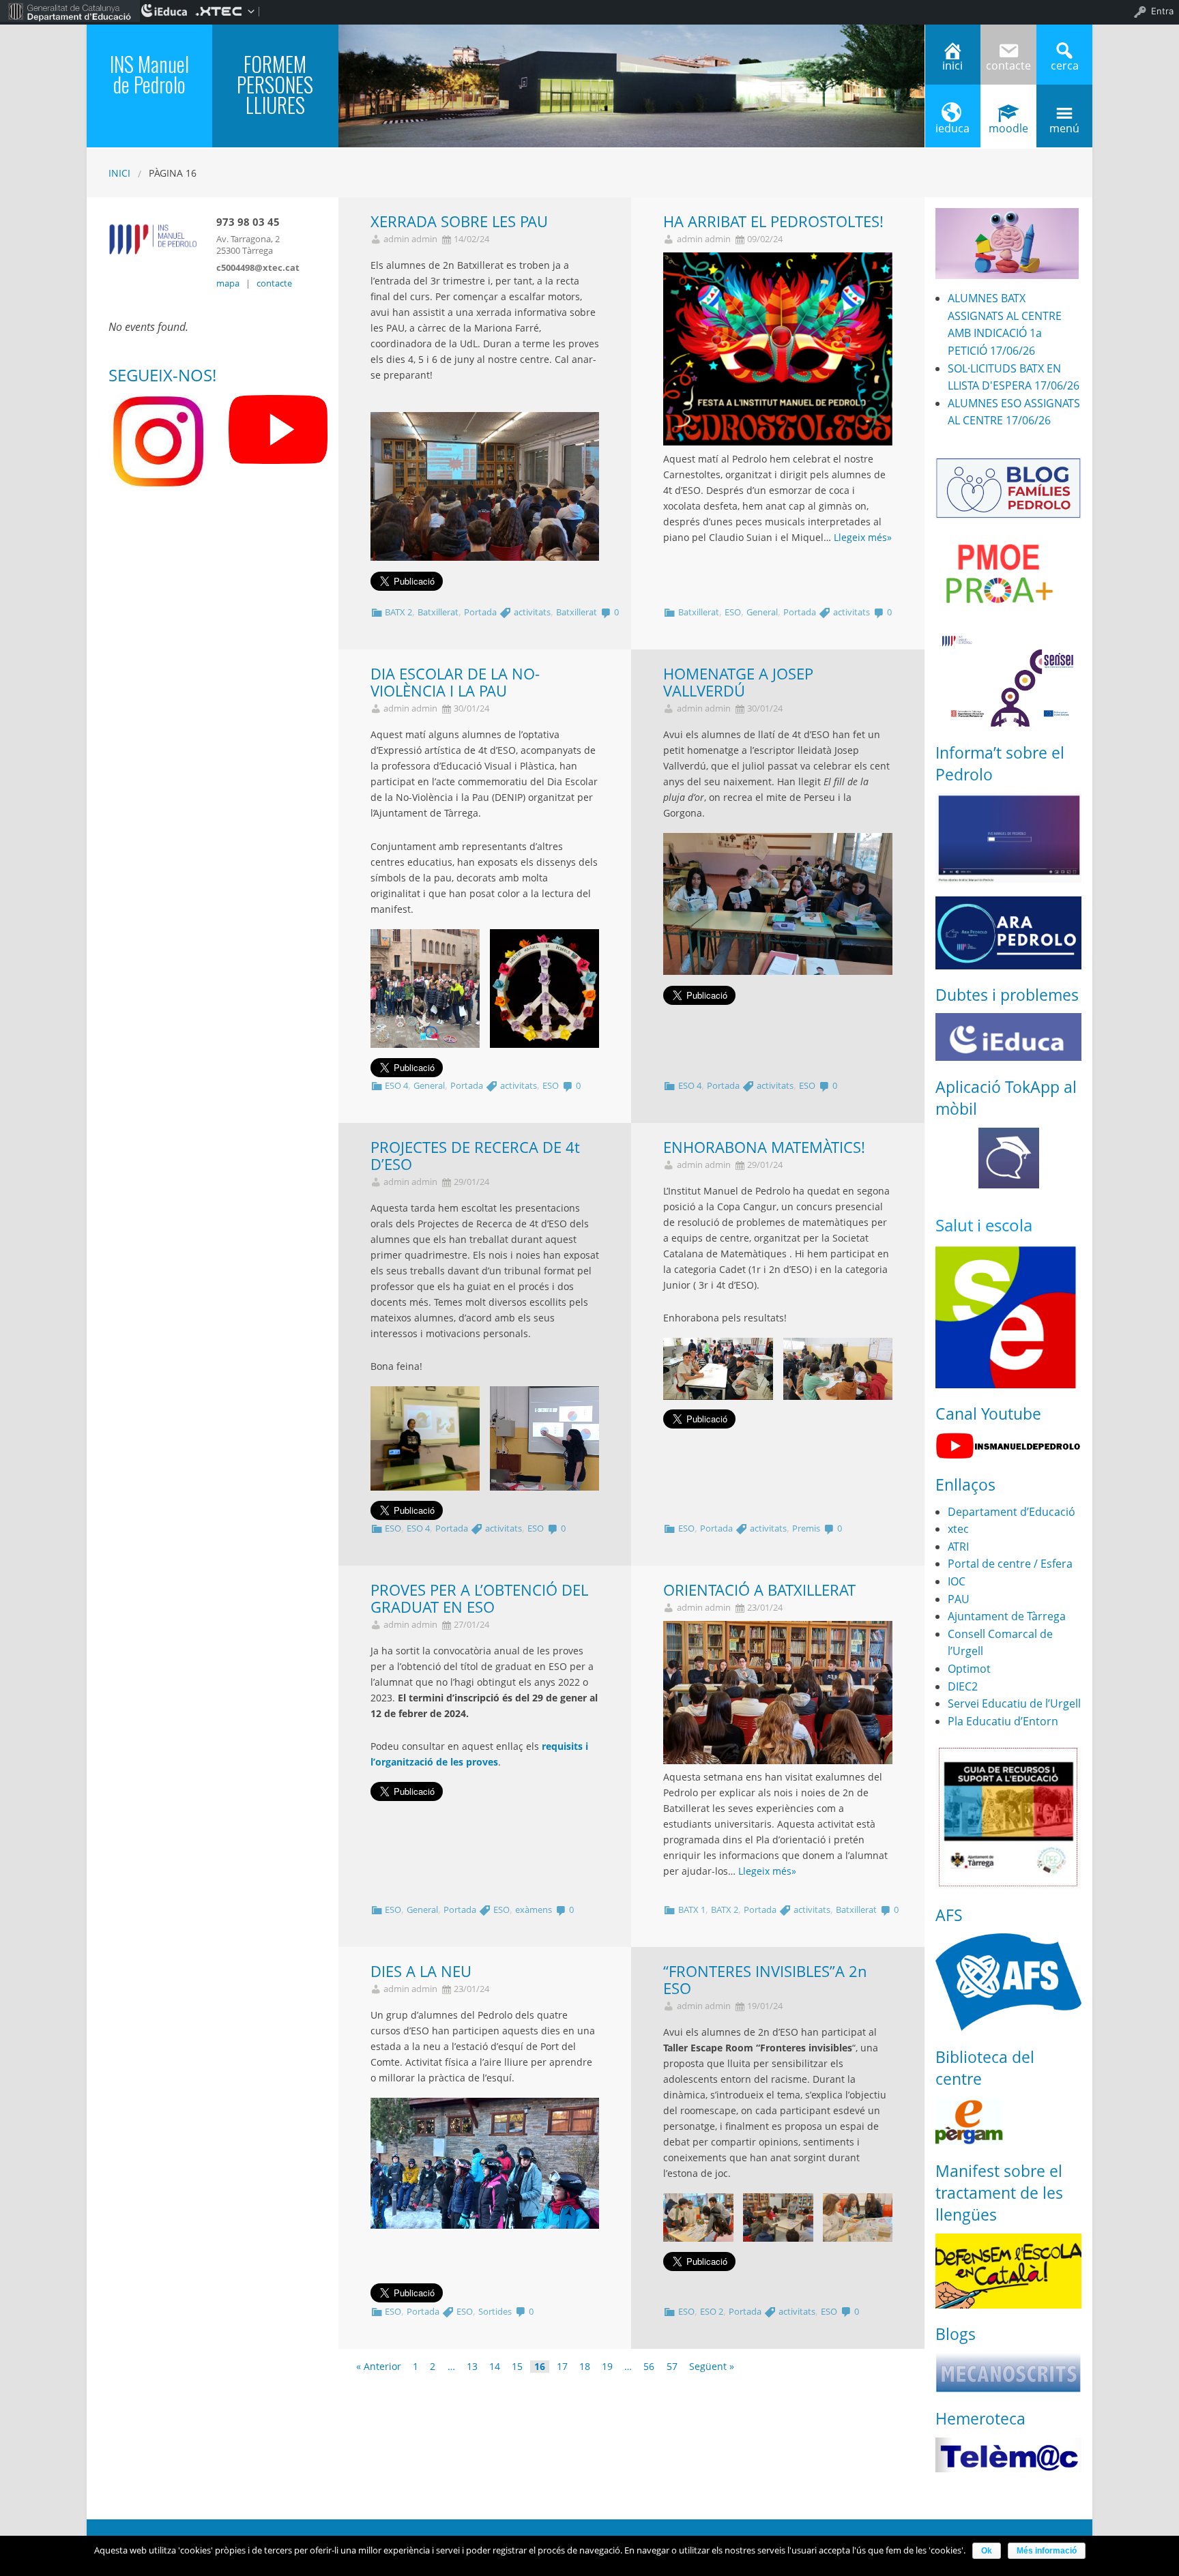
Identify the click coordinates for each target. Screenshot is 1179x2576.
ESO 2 (712, 2311)
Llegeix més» (863, 537)
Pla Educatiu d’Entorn (1003, 1721)
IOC (957, 1581)
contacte (274, 283)
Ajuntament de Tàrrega (1007, 1616)
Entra (1162, 11)
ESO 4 (396, 1085)
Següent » (712, 2367)
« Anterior (379, 2367)
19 (607, 2367)
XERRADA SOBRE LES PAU (459, 221)
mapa (228, 283)
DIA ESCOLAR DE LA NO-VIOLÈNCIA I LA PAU (455, 682)
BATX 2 (398, 612)
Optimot (969, 1669)
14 (495, 2367)
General (762, 612)
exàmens (534, 1909)
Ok (987, 2551)
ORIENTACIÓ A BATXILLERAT (759, 1590)
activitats (532, 612)
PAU (959, 1599)
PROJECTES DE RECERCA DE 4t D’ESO (475, 1156)
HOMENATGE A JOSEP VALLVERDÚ (738, 682)
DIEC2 (963, 1686)
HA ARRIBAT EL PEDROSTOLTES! (773, 221)
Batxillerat (438, 612)
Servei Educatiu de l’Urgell (1014, 1703)
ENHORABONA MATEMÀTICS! (764, 1147)
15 (517, 2367)
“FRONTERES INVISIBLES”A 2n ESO (765, 1980)
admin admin (410, 239)
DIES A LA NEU (421, 1971)
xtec (958, 1529)
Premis (806, 1528)
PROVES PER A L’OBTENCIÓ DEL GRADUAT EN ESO (479, 1598)
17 (562, 2367)
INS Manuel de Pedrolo (149, 74)
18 (585, 2367)
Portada (480, 612)
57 (672, 2367)
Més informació (1047, 2551)
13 (472, 2367)
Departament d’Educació (1011, 1512)
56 (649, 2367)
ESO (733, 612)
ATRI (958, 1547)
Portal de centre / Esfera (1010, 1564)
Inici (119, 173)
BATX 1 (692, 1909)
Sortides (495, 2311)
